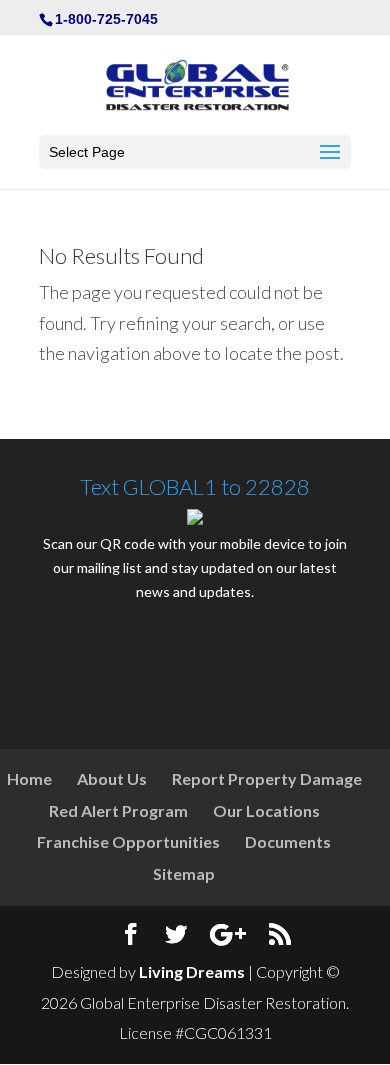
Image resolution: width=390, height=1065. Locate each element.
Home (29, 778)
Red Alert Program (118, 810)
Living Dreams (192, 971)
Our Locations (266, 810)
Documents (288, 841)
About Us (112, 778)
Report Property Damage (267, 778)
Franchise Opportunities (128, 841)
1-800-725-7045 (106, 19)
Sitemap (184, 873)
